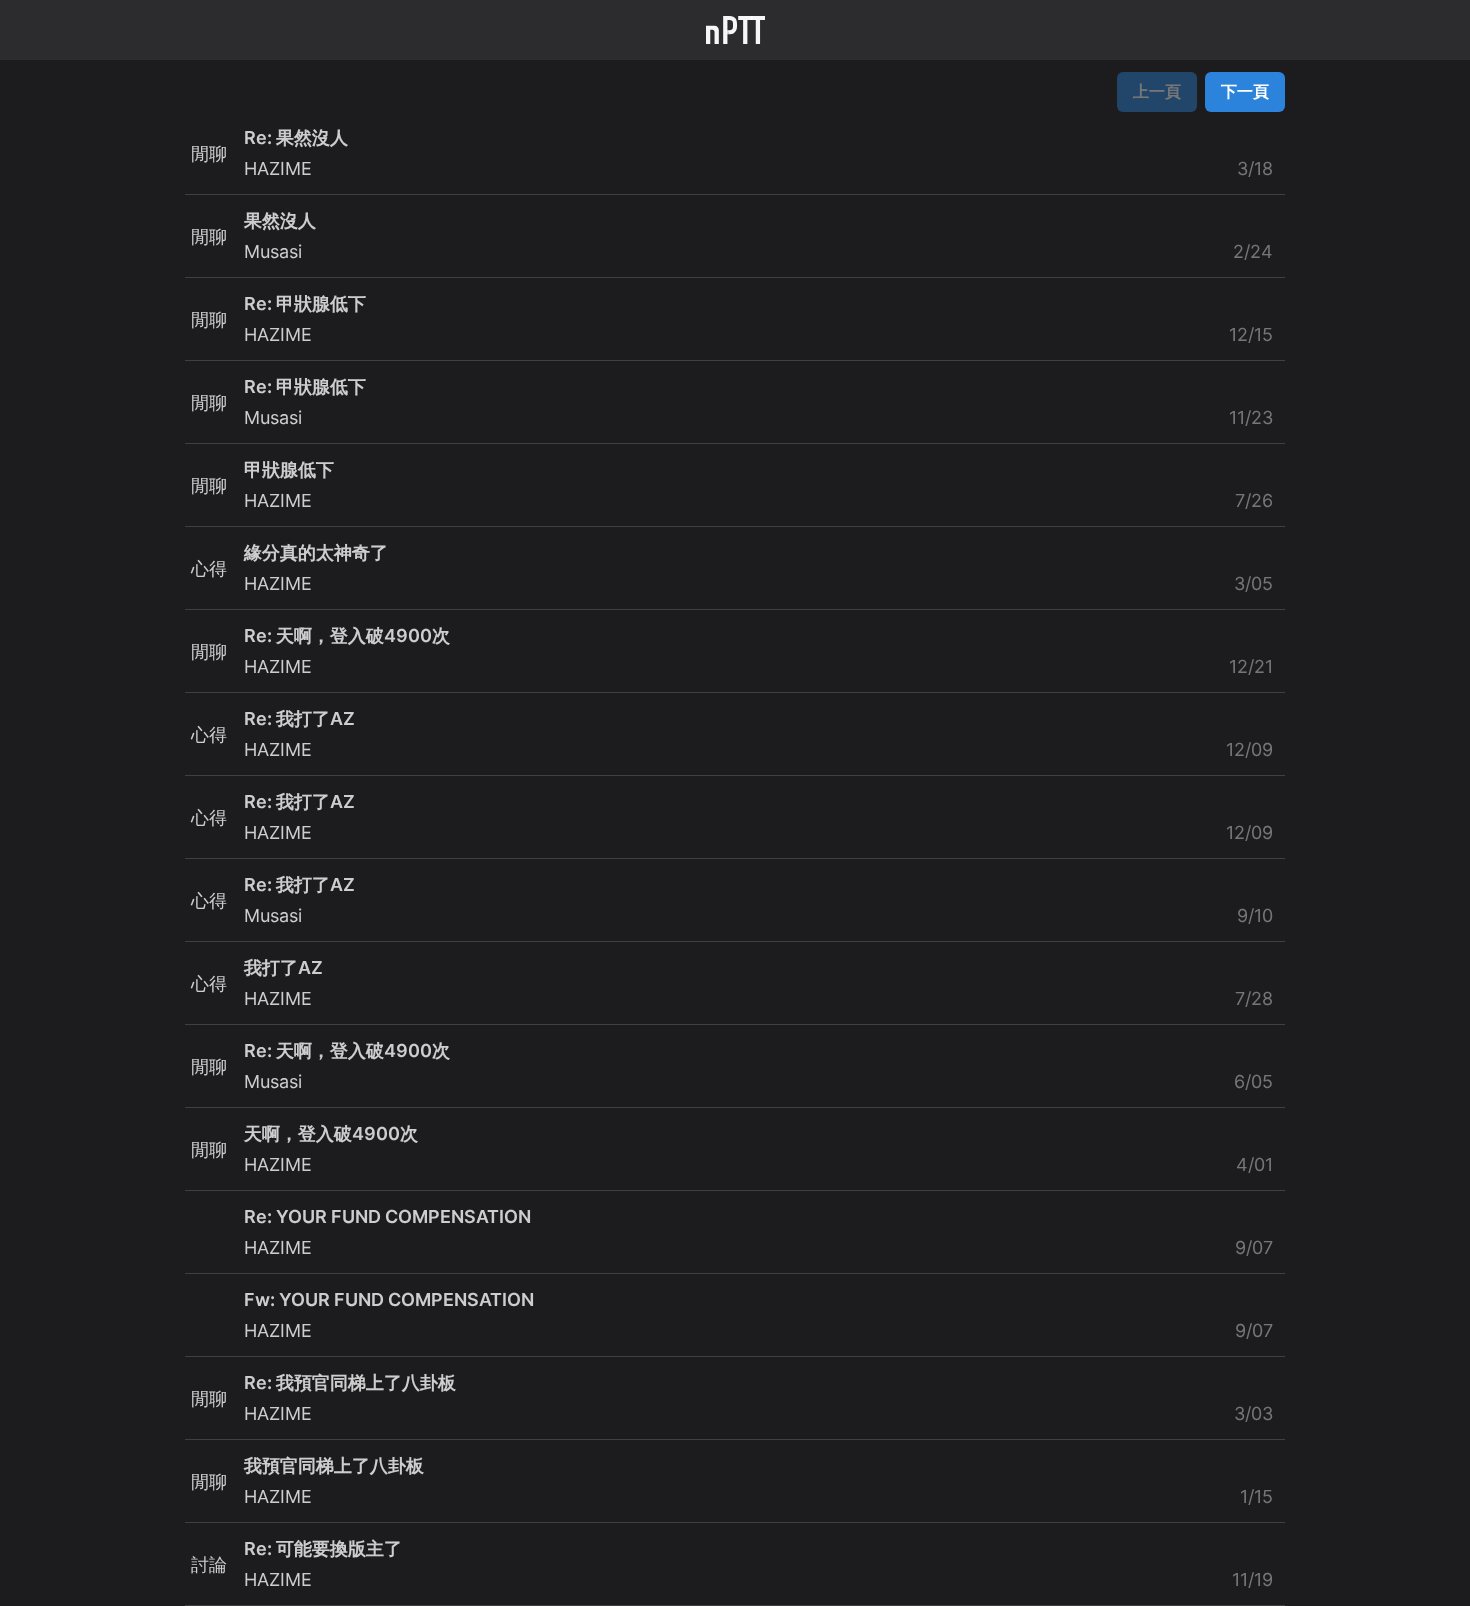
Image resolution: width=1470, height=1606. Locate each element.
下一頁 (1245, 91)
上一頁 (1157, 91)
